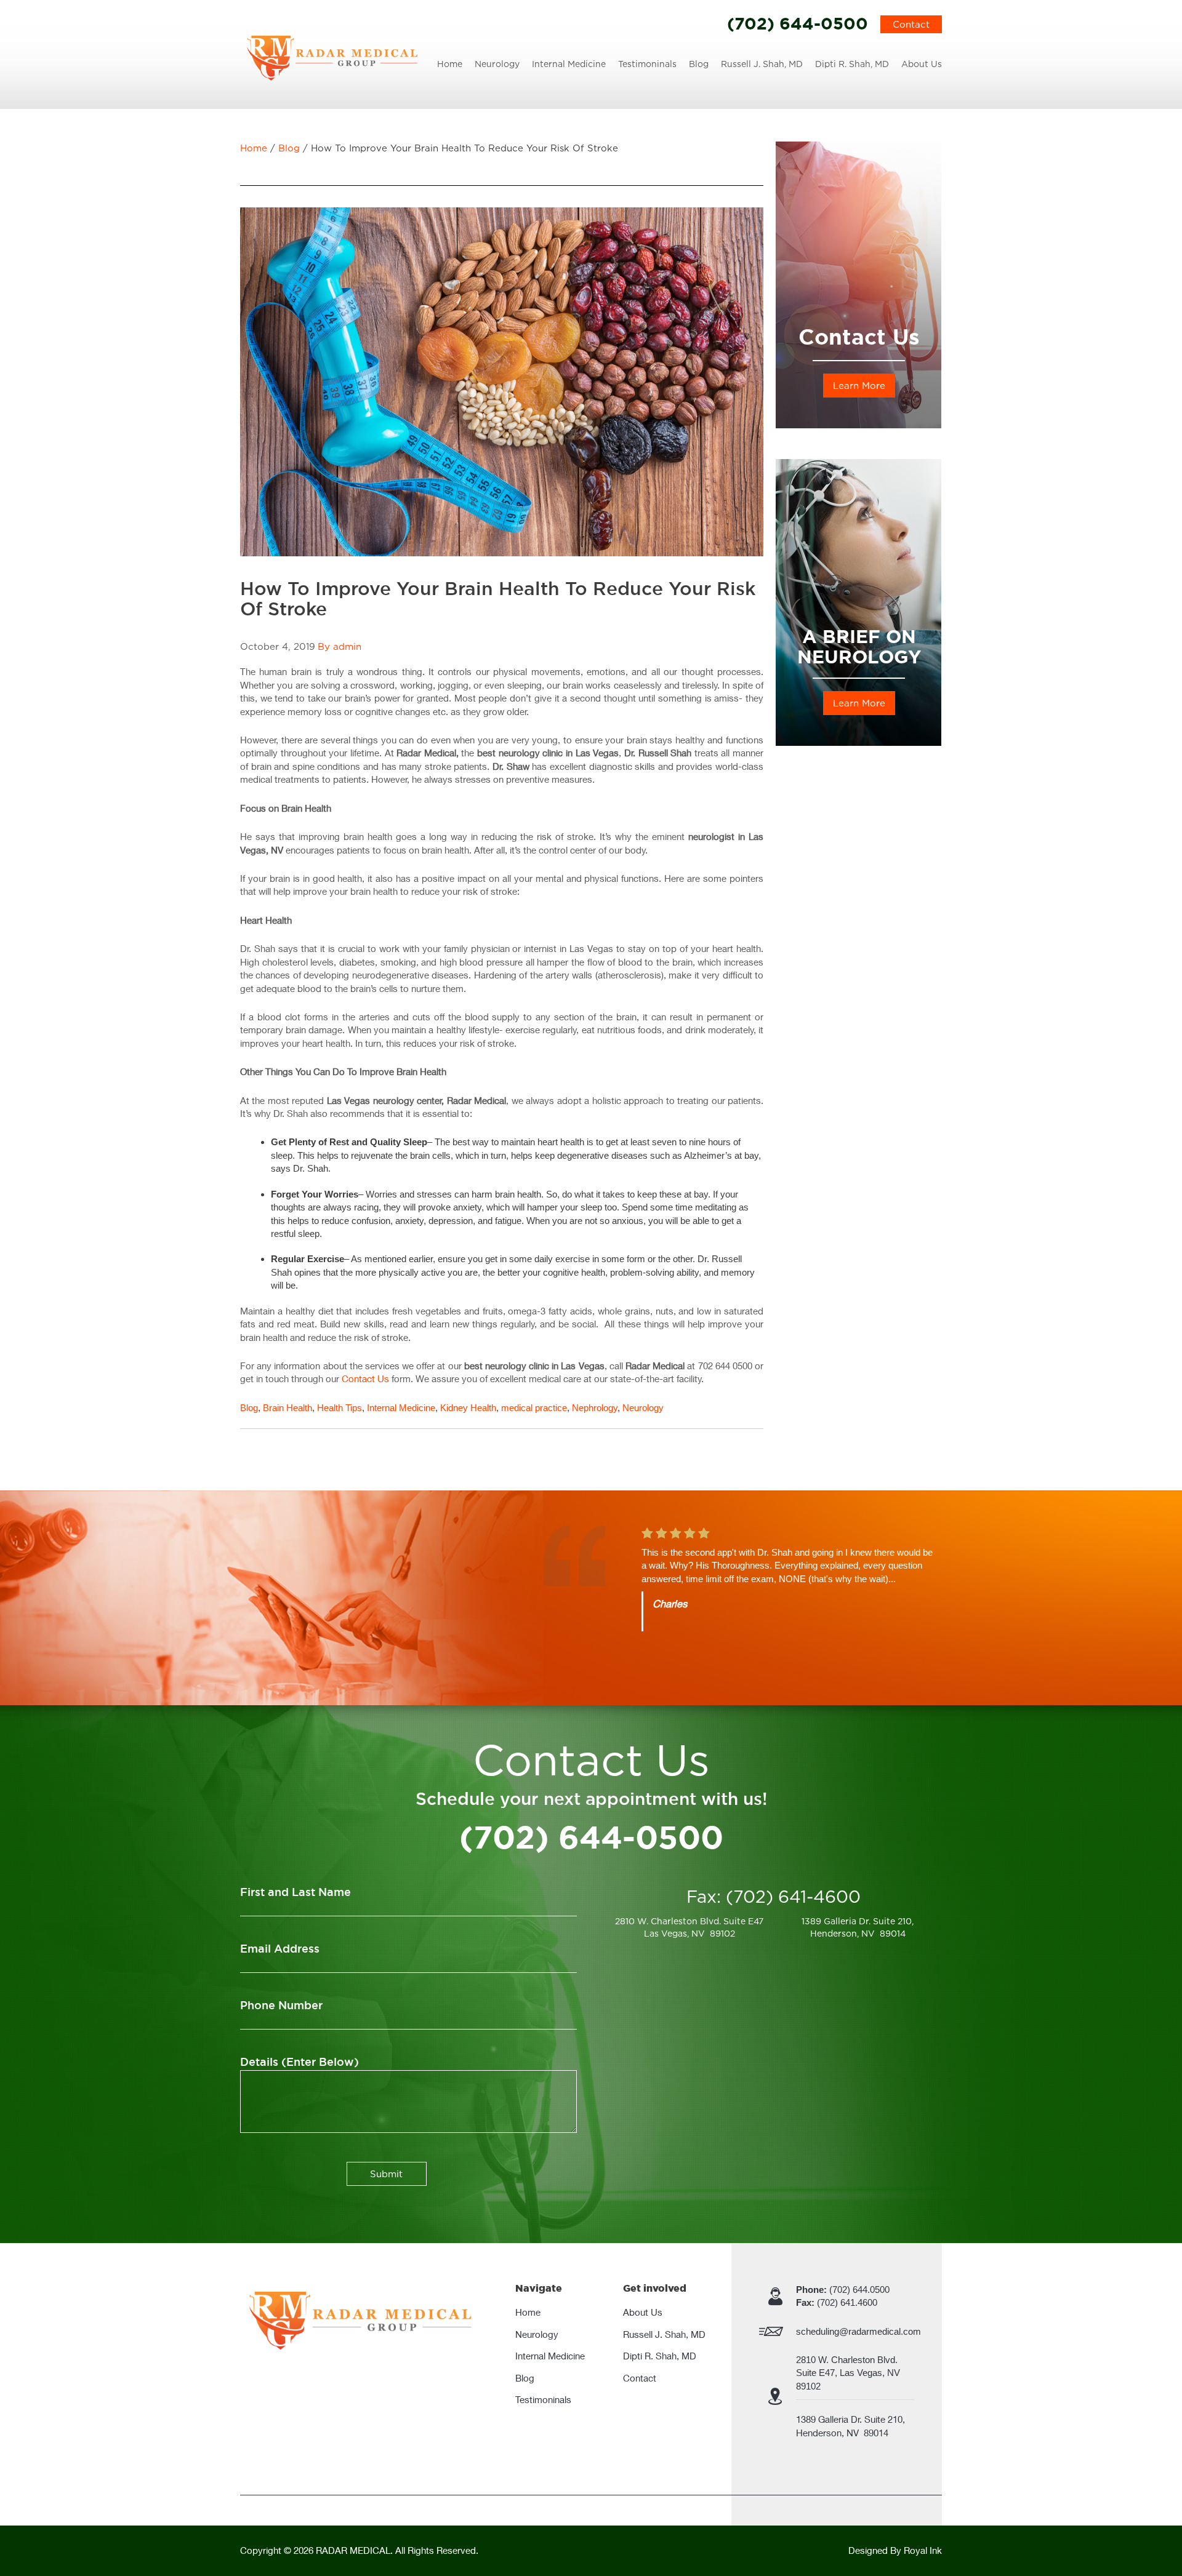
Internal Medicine (569, 64)
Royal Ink (923, 2550)
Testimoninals (647, 64)
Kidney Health (468, 1408)
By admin (340, 646)
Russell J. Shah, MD (762, 64)
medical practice (534, 1408)
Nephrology (595, 1408)
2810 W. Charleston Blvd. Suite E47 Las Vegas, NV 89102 (689, 1927)
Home (450, 64)
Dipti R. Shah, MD (852, 64)
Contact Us (365, 1378)
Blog (699, 64)
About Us (922, 64)
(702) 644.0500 (843, 2290)
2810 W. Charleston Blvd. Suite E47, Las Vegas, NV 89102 (849, 2373)
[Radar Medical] (332, 57)
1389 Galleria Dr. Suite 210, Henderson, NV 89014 (858, 1927)
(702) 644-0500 (798, 23)
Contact (911, 24)
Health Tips (340, 1408)
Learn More (859, 386)
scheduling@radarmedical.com (858, 2331)
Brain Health (287, 1408)
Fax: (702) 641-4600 (774, 1897)
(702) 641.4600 (837, 2302)
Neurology (497, 64)
